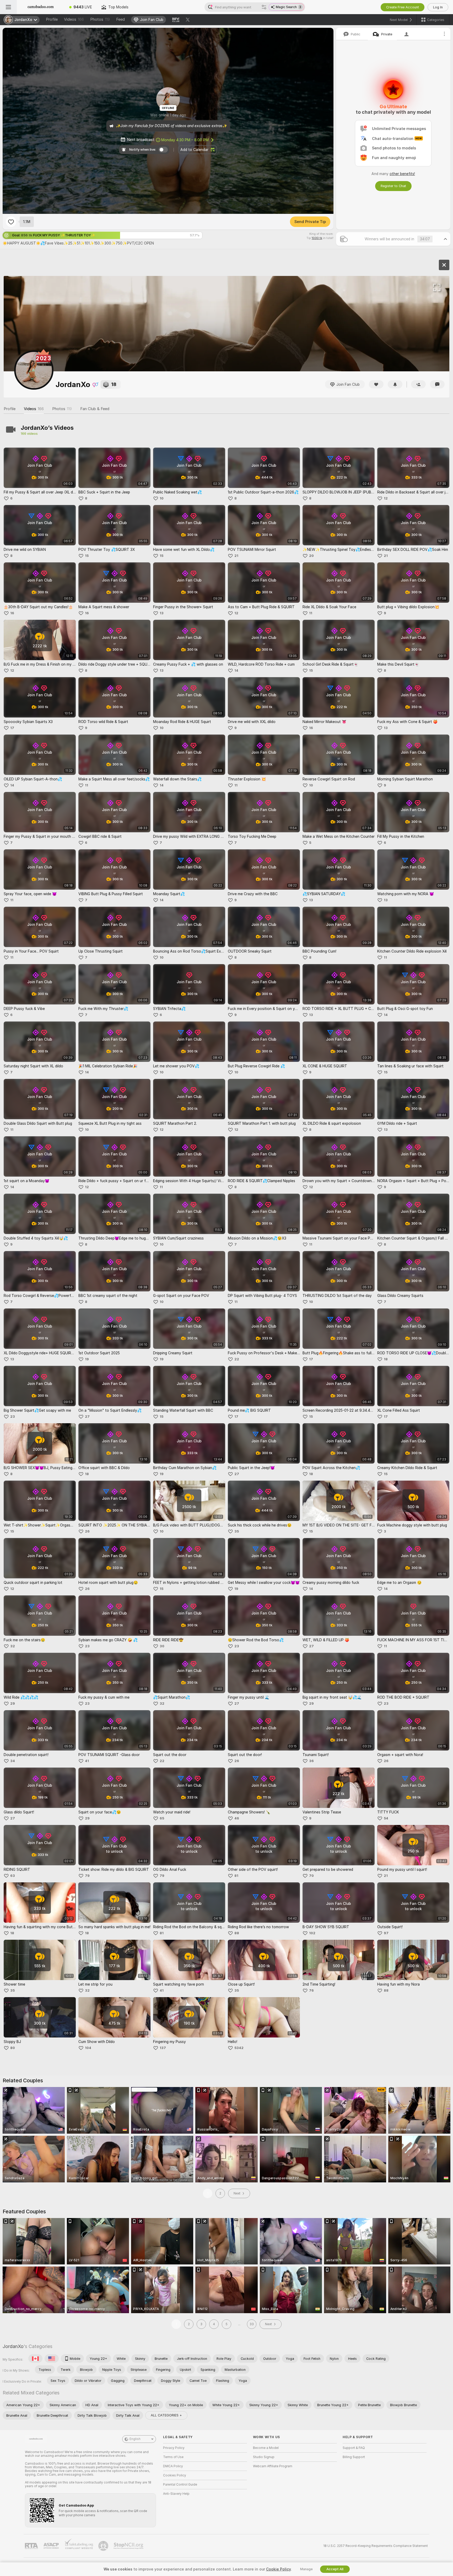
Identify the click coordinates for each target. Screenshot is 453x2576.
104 (88, 2048)
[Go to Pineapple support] (104, 2546)
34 (13, 1761)
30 (162, 1646)
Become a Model (266, 2448)
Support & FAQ (354, 2448)
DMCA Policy (173, 2466)
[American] (52, 2358)
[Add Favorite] (11, 222)
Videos (74, 19)
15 (87, 556)
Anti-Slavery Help (176, 2494)
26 (87, 1531)
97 (386, 1933)
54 (386, 1818)
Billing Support (354, 2457)
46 (237, 1818)
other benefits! (402, 174)
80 (13, 2048)
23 (13, 1417)
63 (13, 1876)
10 (162, 498)
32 (13, 1646)
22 (237, 1359)
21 (236, 556)
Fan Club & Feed (95, 409)
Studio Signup (264, 2457)
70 (311, 1876)
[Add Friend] (418, 384)
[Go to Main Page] (41, 7)
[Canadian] (35, 2358)
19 (87, 1359)
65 (162, 1818)
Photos (100, 19)
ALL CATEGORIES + (166, 2415)
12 (386, 498)
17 (12, 728)
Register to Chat (393, 186)
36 (311, 1761)
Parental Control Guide (180, 2485)
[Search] (264, 7)
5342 (239, 2048)
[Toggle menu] (8, 7)
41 (87, 1761)
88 (237, 1933)
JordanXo (13, 2346)
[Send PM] (437, 384)
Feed (120, 19)
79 (87, 1876)
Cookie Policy (278, 2569)
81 (236, 1876)
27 (87, 1417)
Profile (52, 19)
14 (236, 670)
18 (386, 1359)
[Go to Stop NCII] (129, 2546)
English (135, 2439)
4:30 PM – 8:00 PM (185, 140)
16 (12, 613)
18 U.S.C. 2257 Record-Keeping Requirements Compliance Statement (376, 2546)
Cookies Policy (175, 2475)
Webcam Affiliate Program (273, 2466)
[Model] (444, 265)
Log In (438, 7)
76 (311, 1990)
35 (237, 1531)
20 (311, 556)
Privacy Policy (174, 2448)
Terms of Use (173, 2457)
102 (312, 1933)
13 (162, 613)
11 (311, 613)
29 (13, 1703)
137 (163, 2048)
